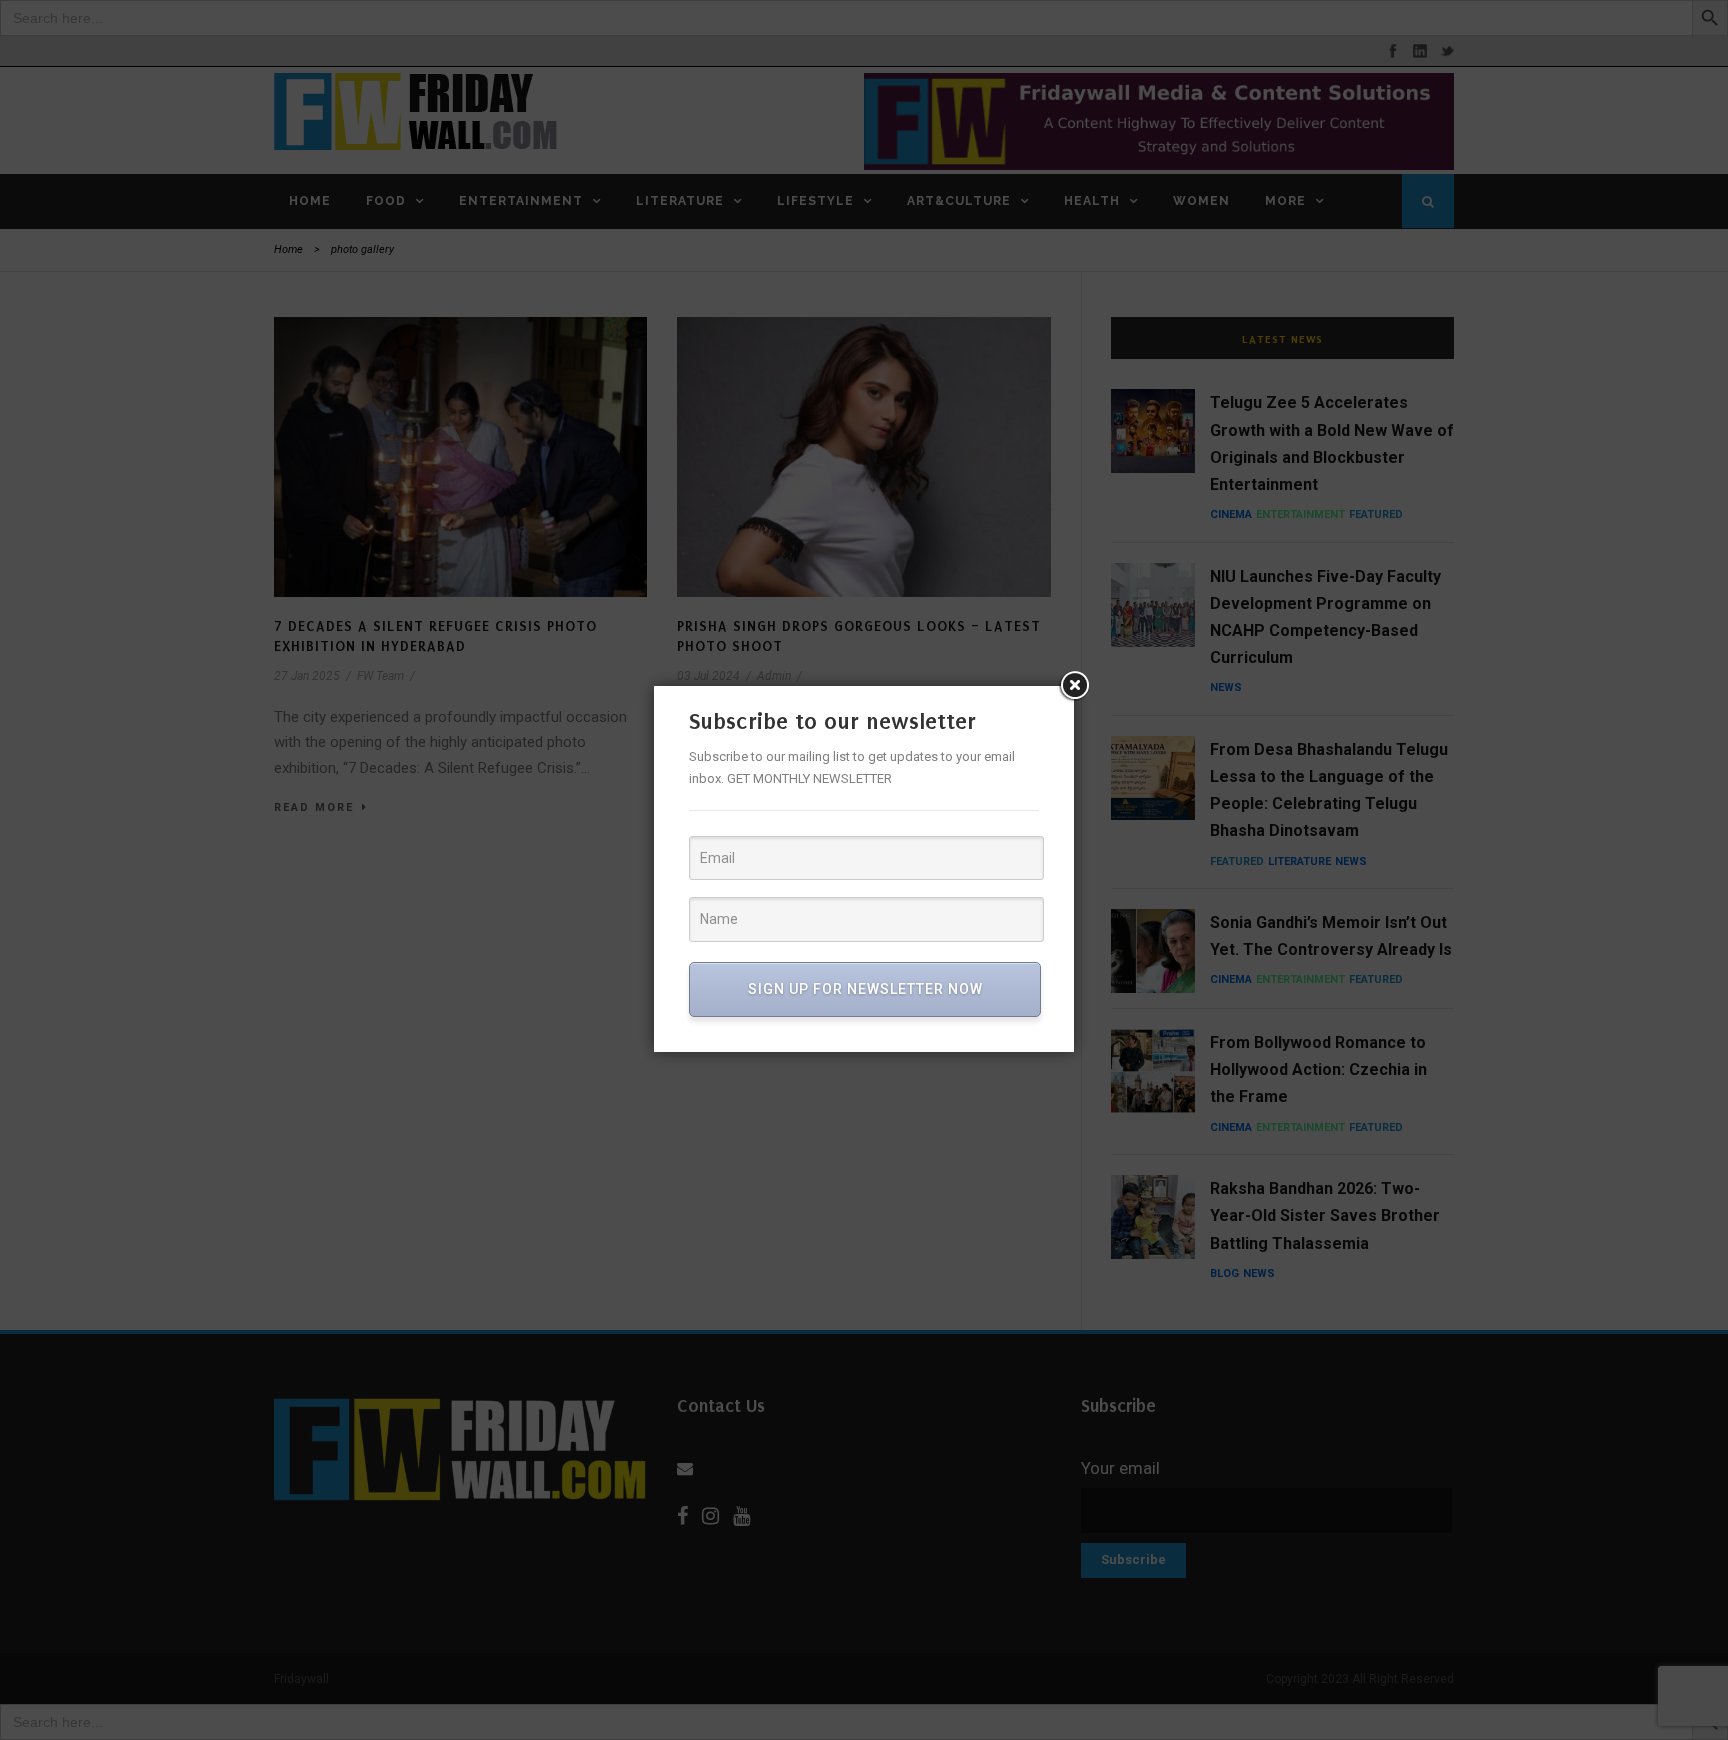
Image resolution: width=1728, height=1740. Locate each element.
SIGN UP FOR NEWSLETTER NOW (865, 989)
